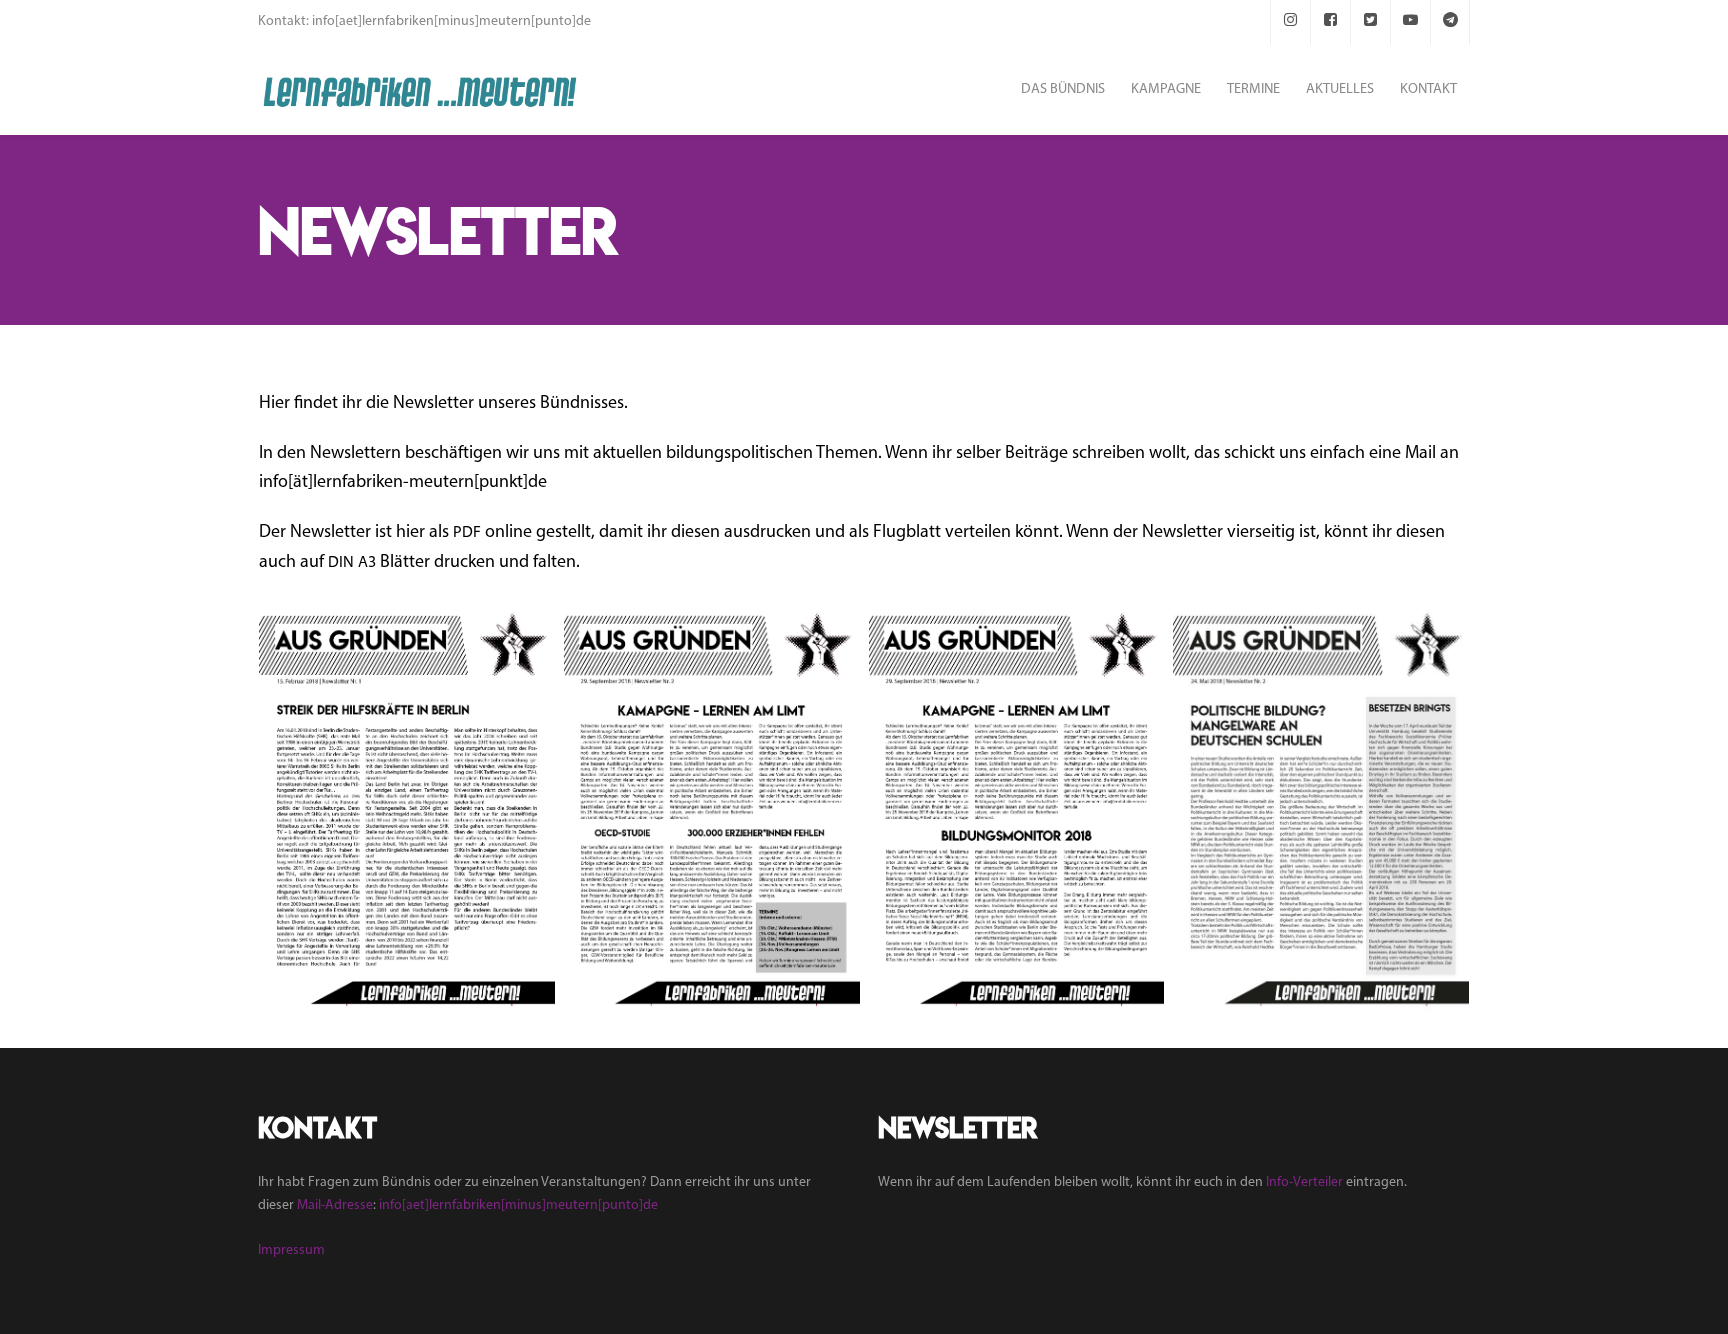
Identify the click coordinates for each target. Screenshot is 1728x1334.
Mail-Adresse (335, 1205)
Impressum (291, 1250)
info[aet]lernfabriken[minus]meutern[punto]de (518, 1205)
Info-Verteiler (1304, 1182)
